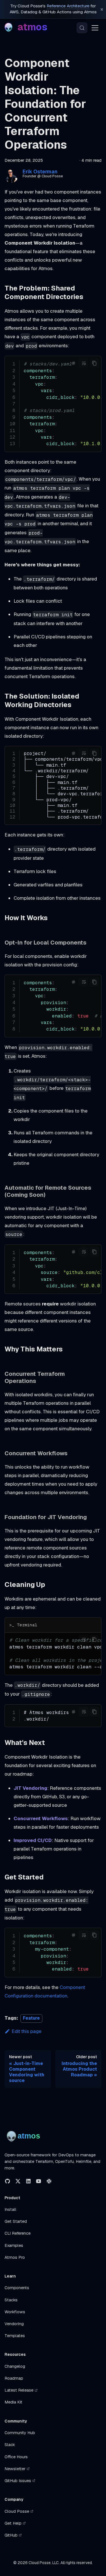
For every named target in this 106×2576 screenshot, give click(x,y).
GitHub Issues (18, 2481)
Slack (10, 2445)
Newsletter (15, 2469)
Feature (31, 2018)
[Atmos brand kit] (24, 2136)
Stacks (11, 2300)
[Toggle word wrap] (84, 363)
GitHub (11, 2535)
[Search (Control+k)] (82, 28)
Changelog (15, 2366)
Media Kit (13, 2402)
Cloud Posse (17, 2511)
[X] (18, 2181)
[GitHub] (7, 2181)
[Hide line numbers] (73, 363)
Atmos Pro (15, 2257)
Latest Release (19, 2390)
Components (17, 2288)
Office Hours (16, 2457)
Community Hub (20, 2433)
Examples (14, 2245)
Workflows (15, 2312)
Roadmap (14, 2378)
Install (10, 2209)
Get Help (13, 2523)
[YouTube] (39, 2181)
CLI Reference (18, 2233)
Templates (15, 2336)
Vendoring (14, 2324)
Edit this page (27, 2031)
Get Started (16, 2221)
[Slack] (49, 2181)
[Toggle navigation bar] (95, 28)
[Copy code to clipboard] (94, 363)
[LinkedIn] (28, 2181)
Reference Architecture (68, 6)
